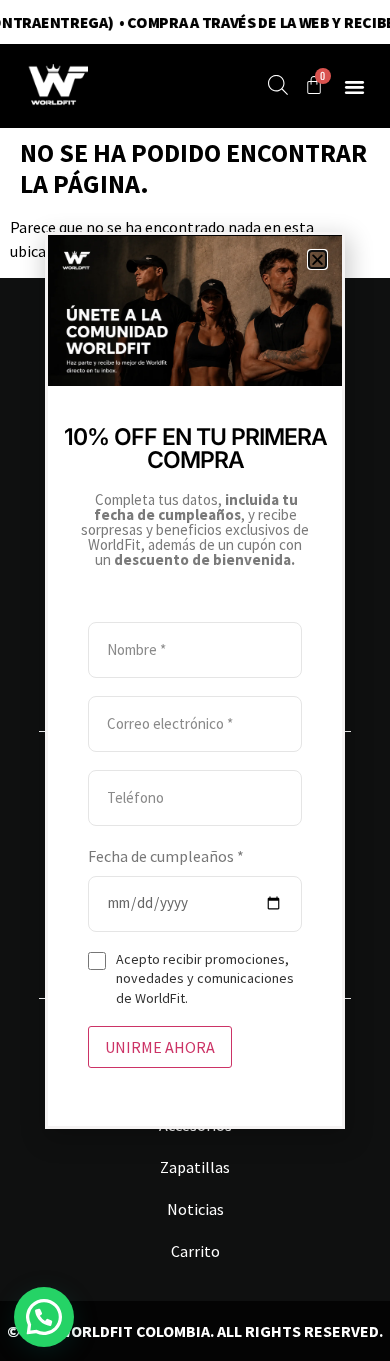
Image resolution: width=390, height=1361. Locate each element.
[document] (195, 680)
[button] (317, 259)
